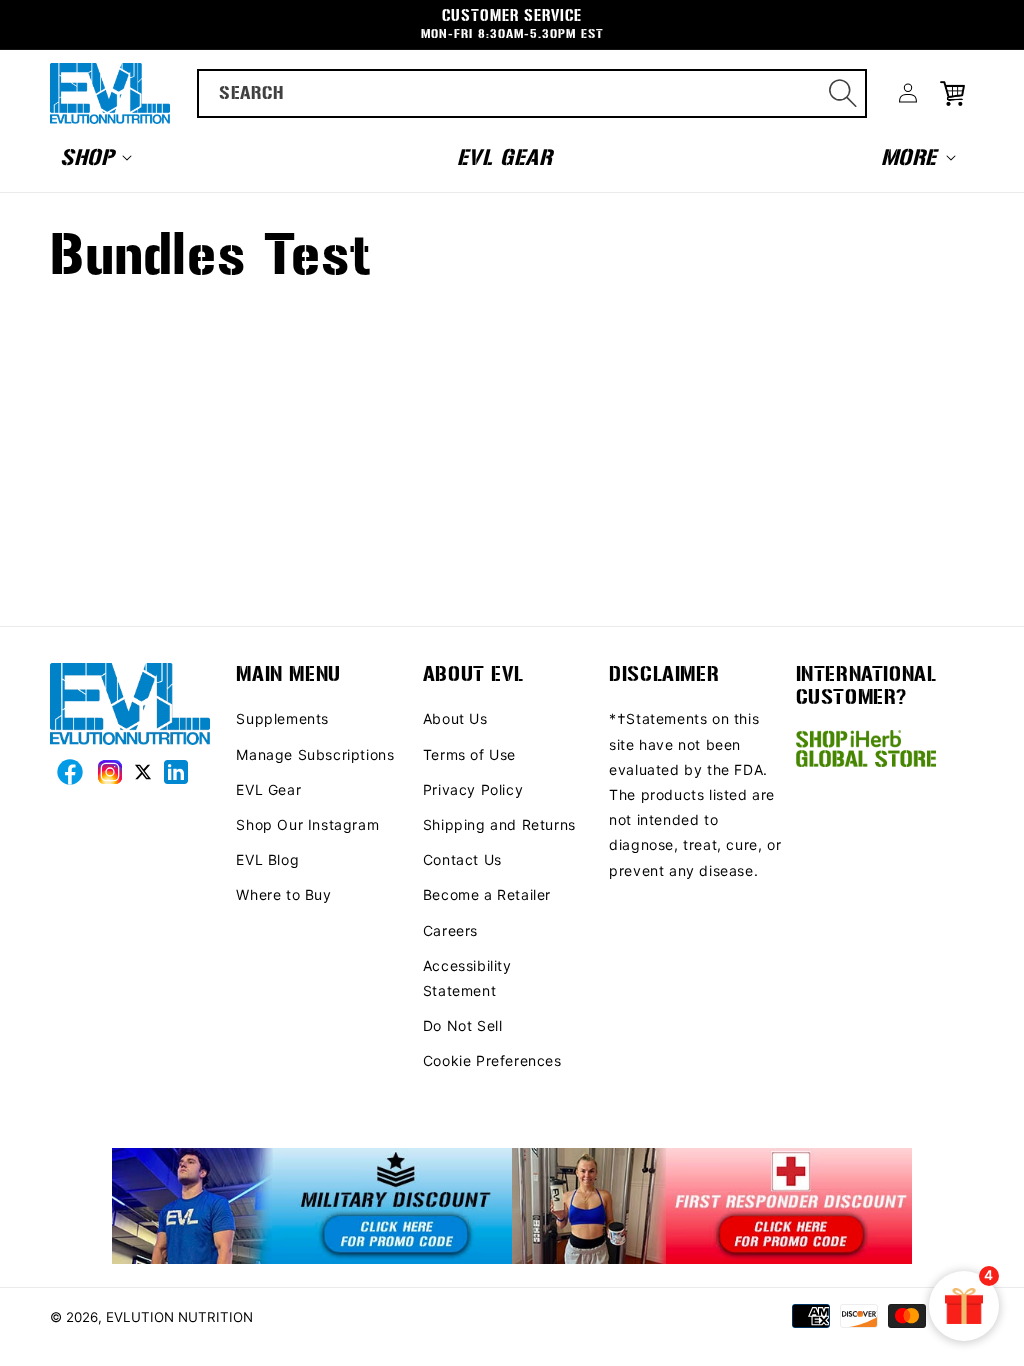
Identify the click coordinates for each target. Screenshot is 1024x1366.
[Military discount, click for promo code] (312, 1207)
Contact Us (462, 859)
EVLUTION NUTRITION (179, 1317)
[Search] (843, 93)
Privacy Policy (473, 789)
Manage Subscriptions (315, 754)
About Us (455, 718)
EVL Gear (268, 789)
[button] (94, 157)
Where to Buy (283, 894)
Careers (450, 930)
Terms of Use (469, 754)
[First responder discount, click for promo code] (712, 1207)
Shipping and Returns (499, 824)
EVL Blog (267, 859)
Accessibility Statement (467, 978)
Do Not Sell (463, 1025)
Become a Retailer (487, 894)
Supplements (282, 718)
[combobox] (532, 93)
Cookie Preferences (492, 1060)
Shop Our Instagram (307, 824)
